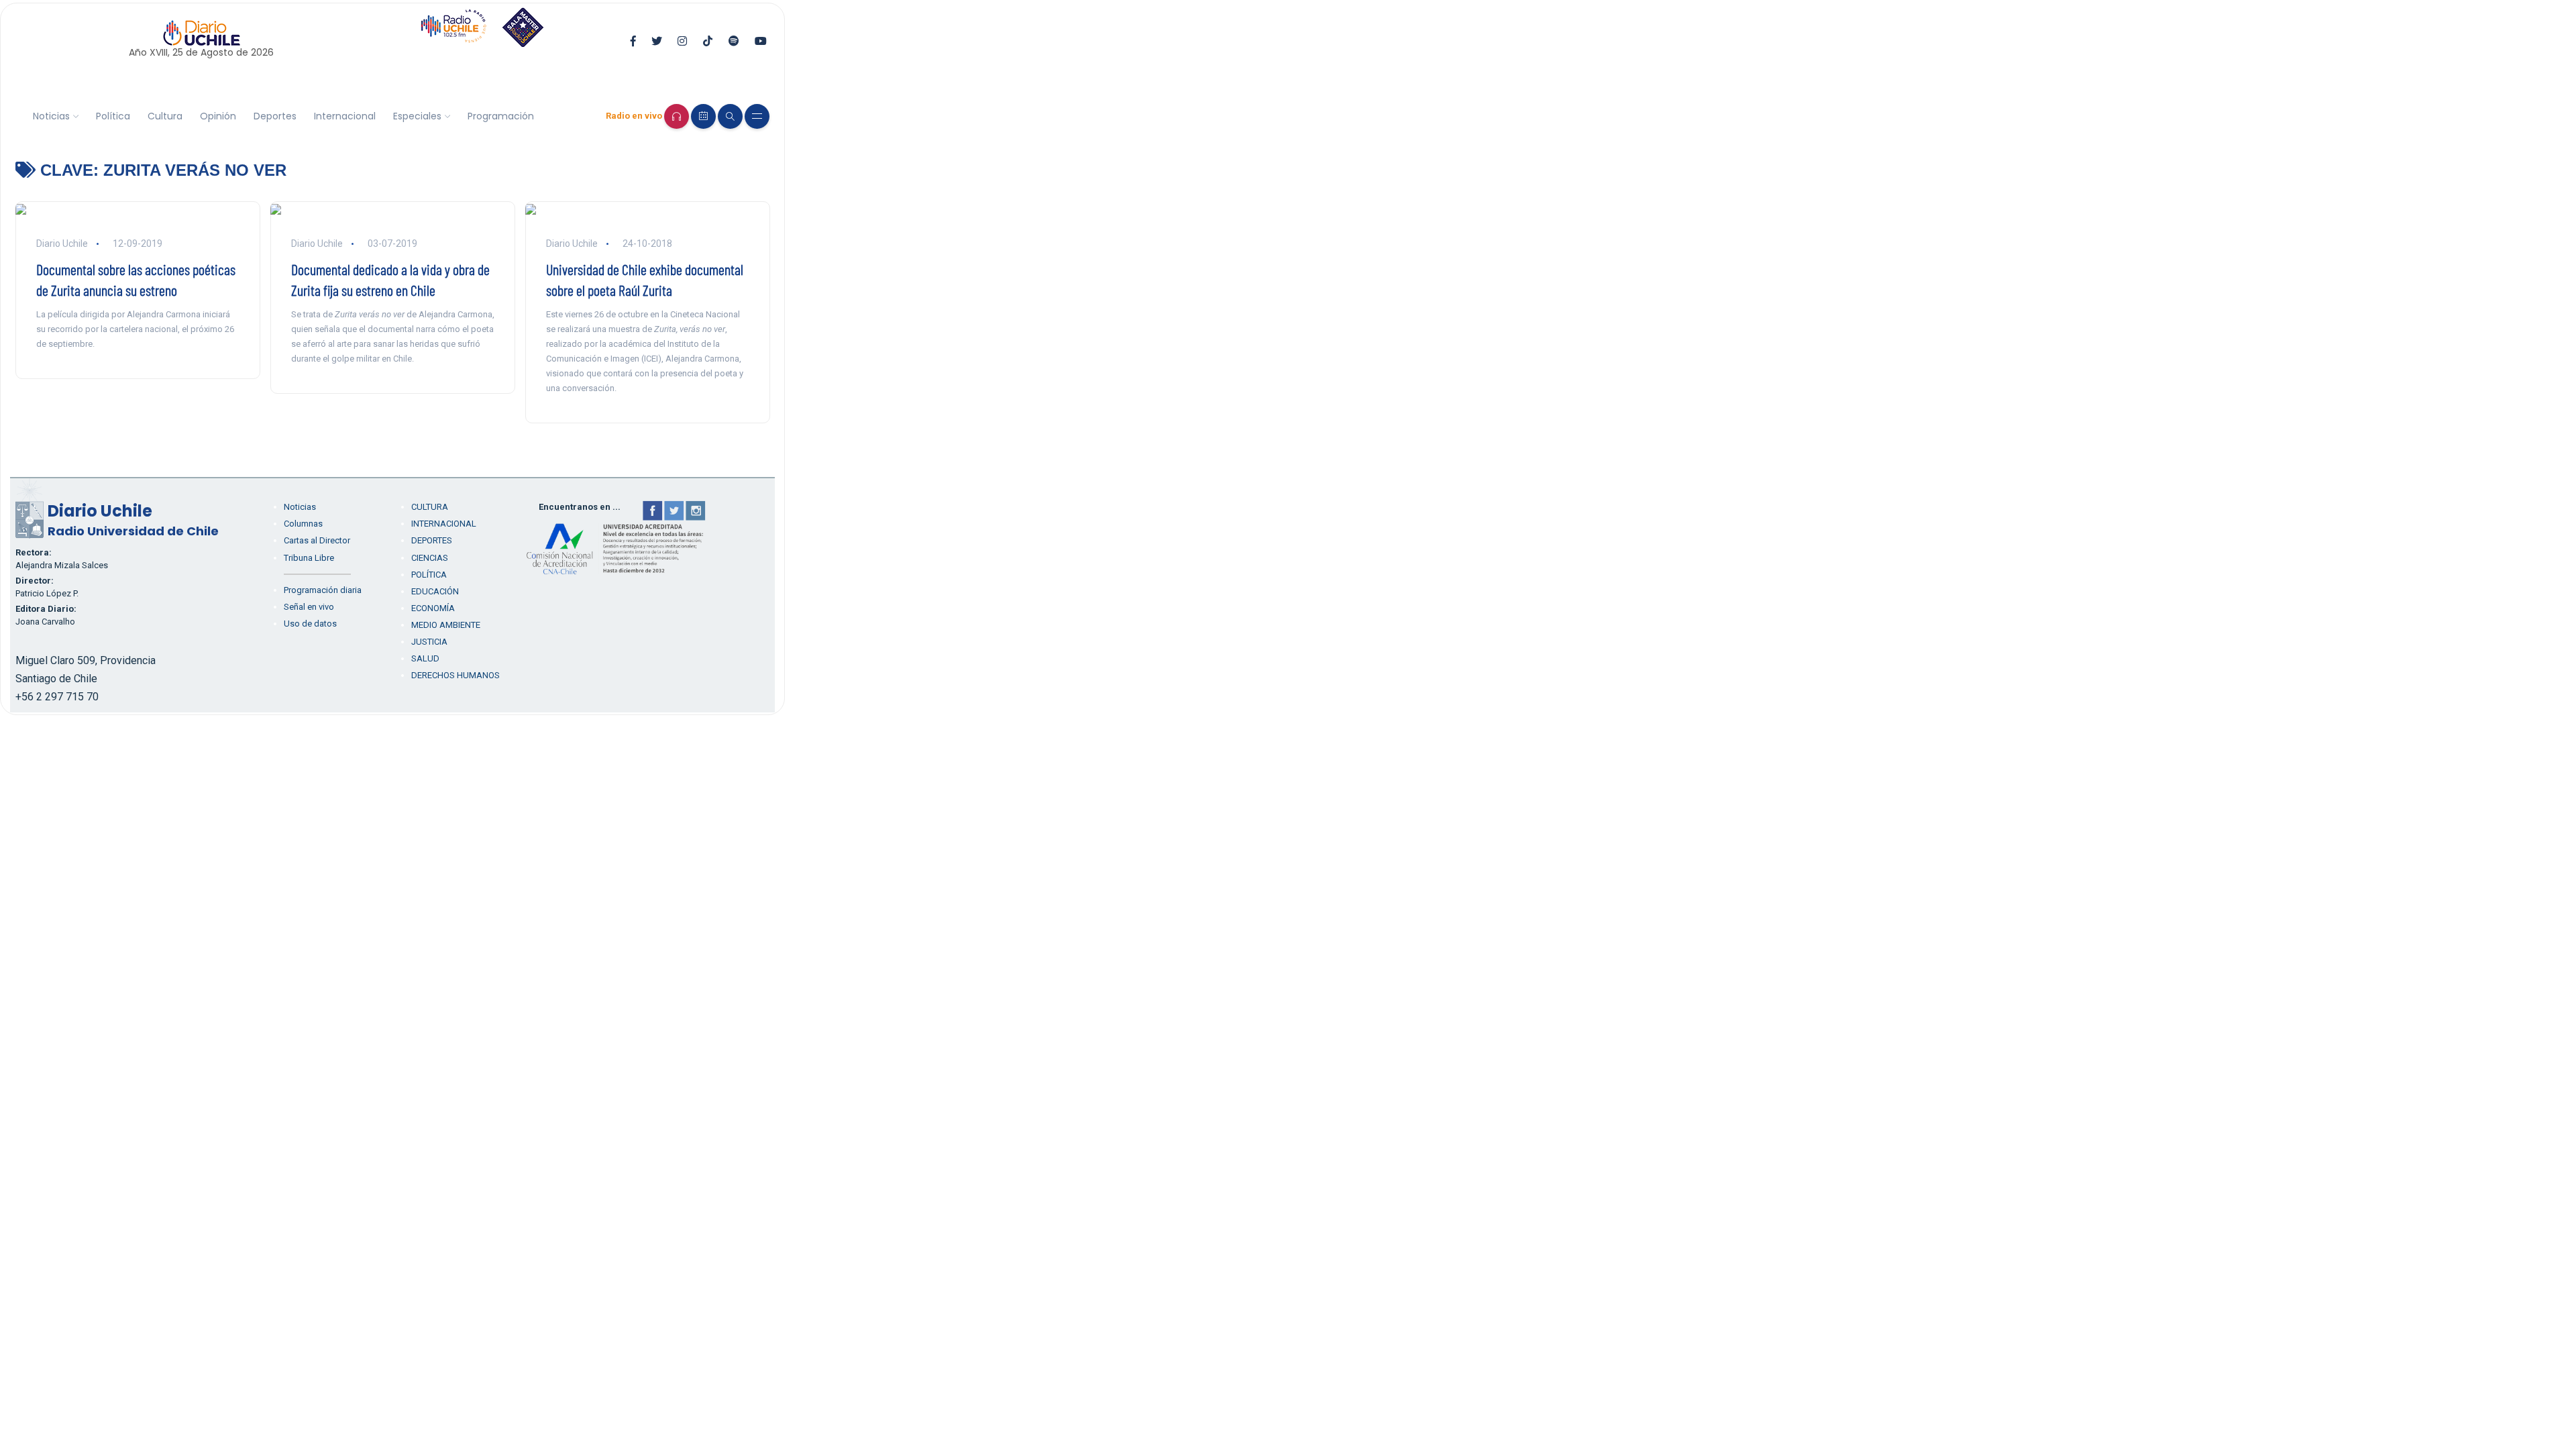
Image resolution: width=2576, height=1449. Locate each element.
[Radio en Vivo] (677, 116)
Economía (433, 608)
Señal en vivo (309, 607)
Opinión (218, 116)
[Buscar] (730, 116)
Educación (435, 591)
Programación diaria (323, 590)
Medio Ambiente (446, 625)
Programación (501, 116)
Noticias (51, 116)
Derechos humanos (455, 675)
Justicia (429, 642)
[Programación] (703, 116)
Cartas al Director (317, 540)
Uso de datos (310, 624)
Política (113, 116)
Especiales (417, 116)
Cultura (165, 116)
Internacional (345, 116)
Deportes (275, 116)
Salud (425, 658)
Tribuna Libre (309, 558)
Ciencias (430, 558)
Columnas (303, 524)
